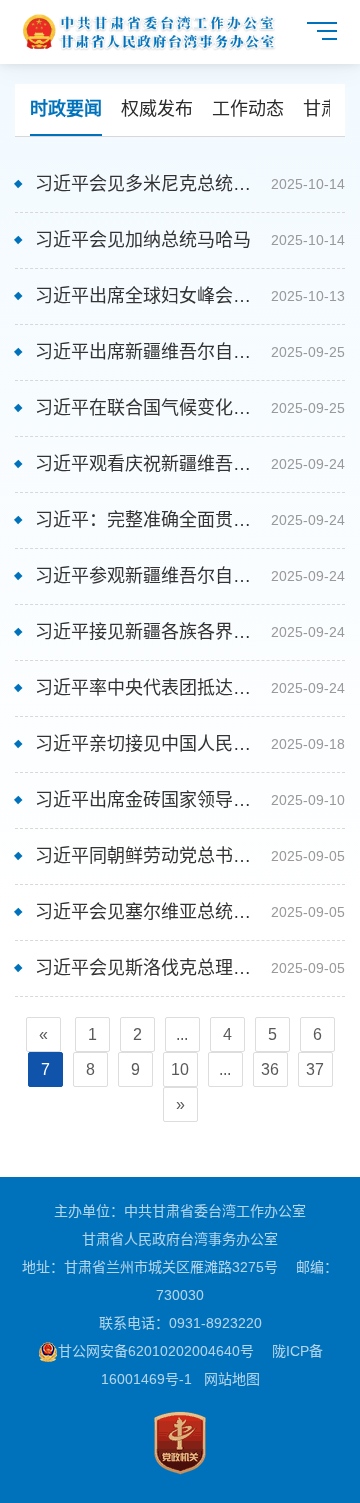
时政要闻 (66, 109)
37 (315, 1069)
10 (180, 1069)
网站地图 (232, 1379)
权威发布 (157, 109)
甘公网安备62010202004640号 (156, 1351)
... (182, 1034)
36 (270, 1069)
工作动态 (248, 109)
